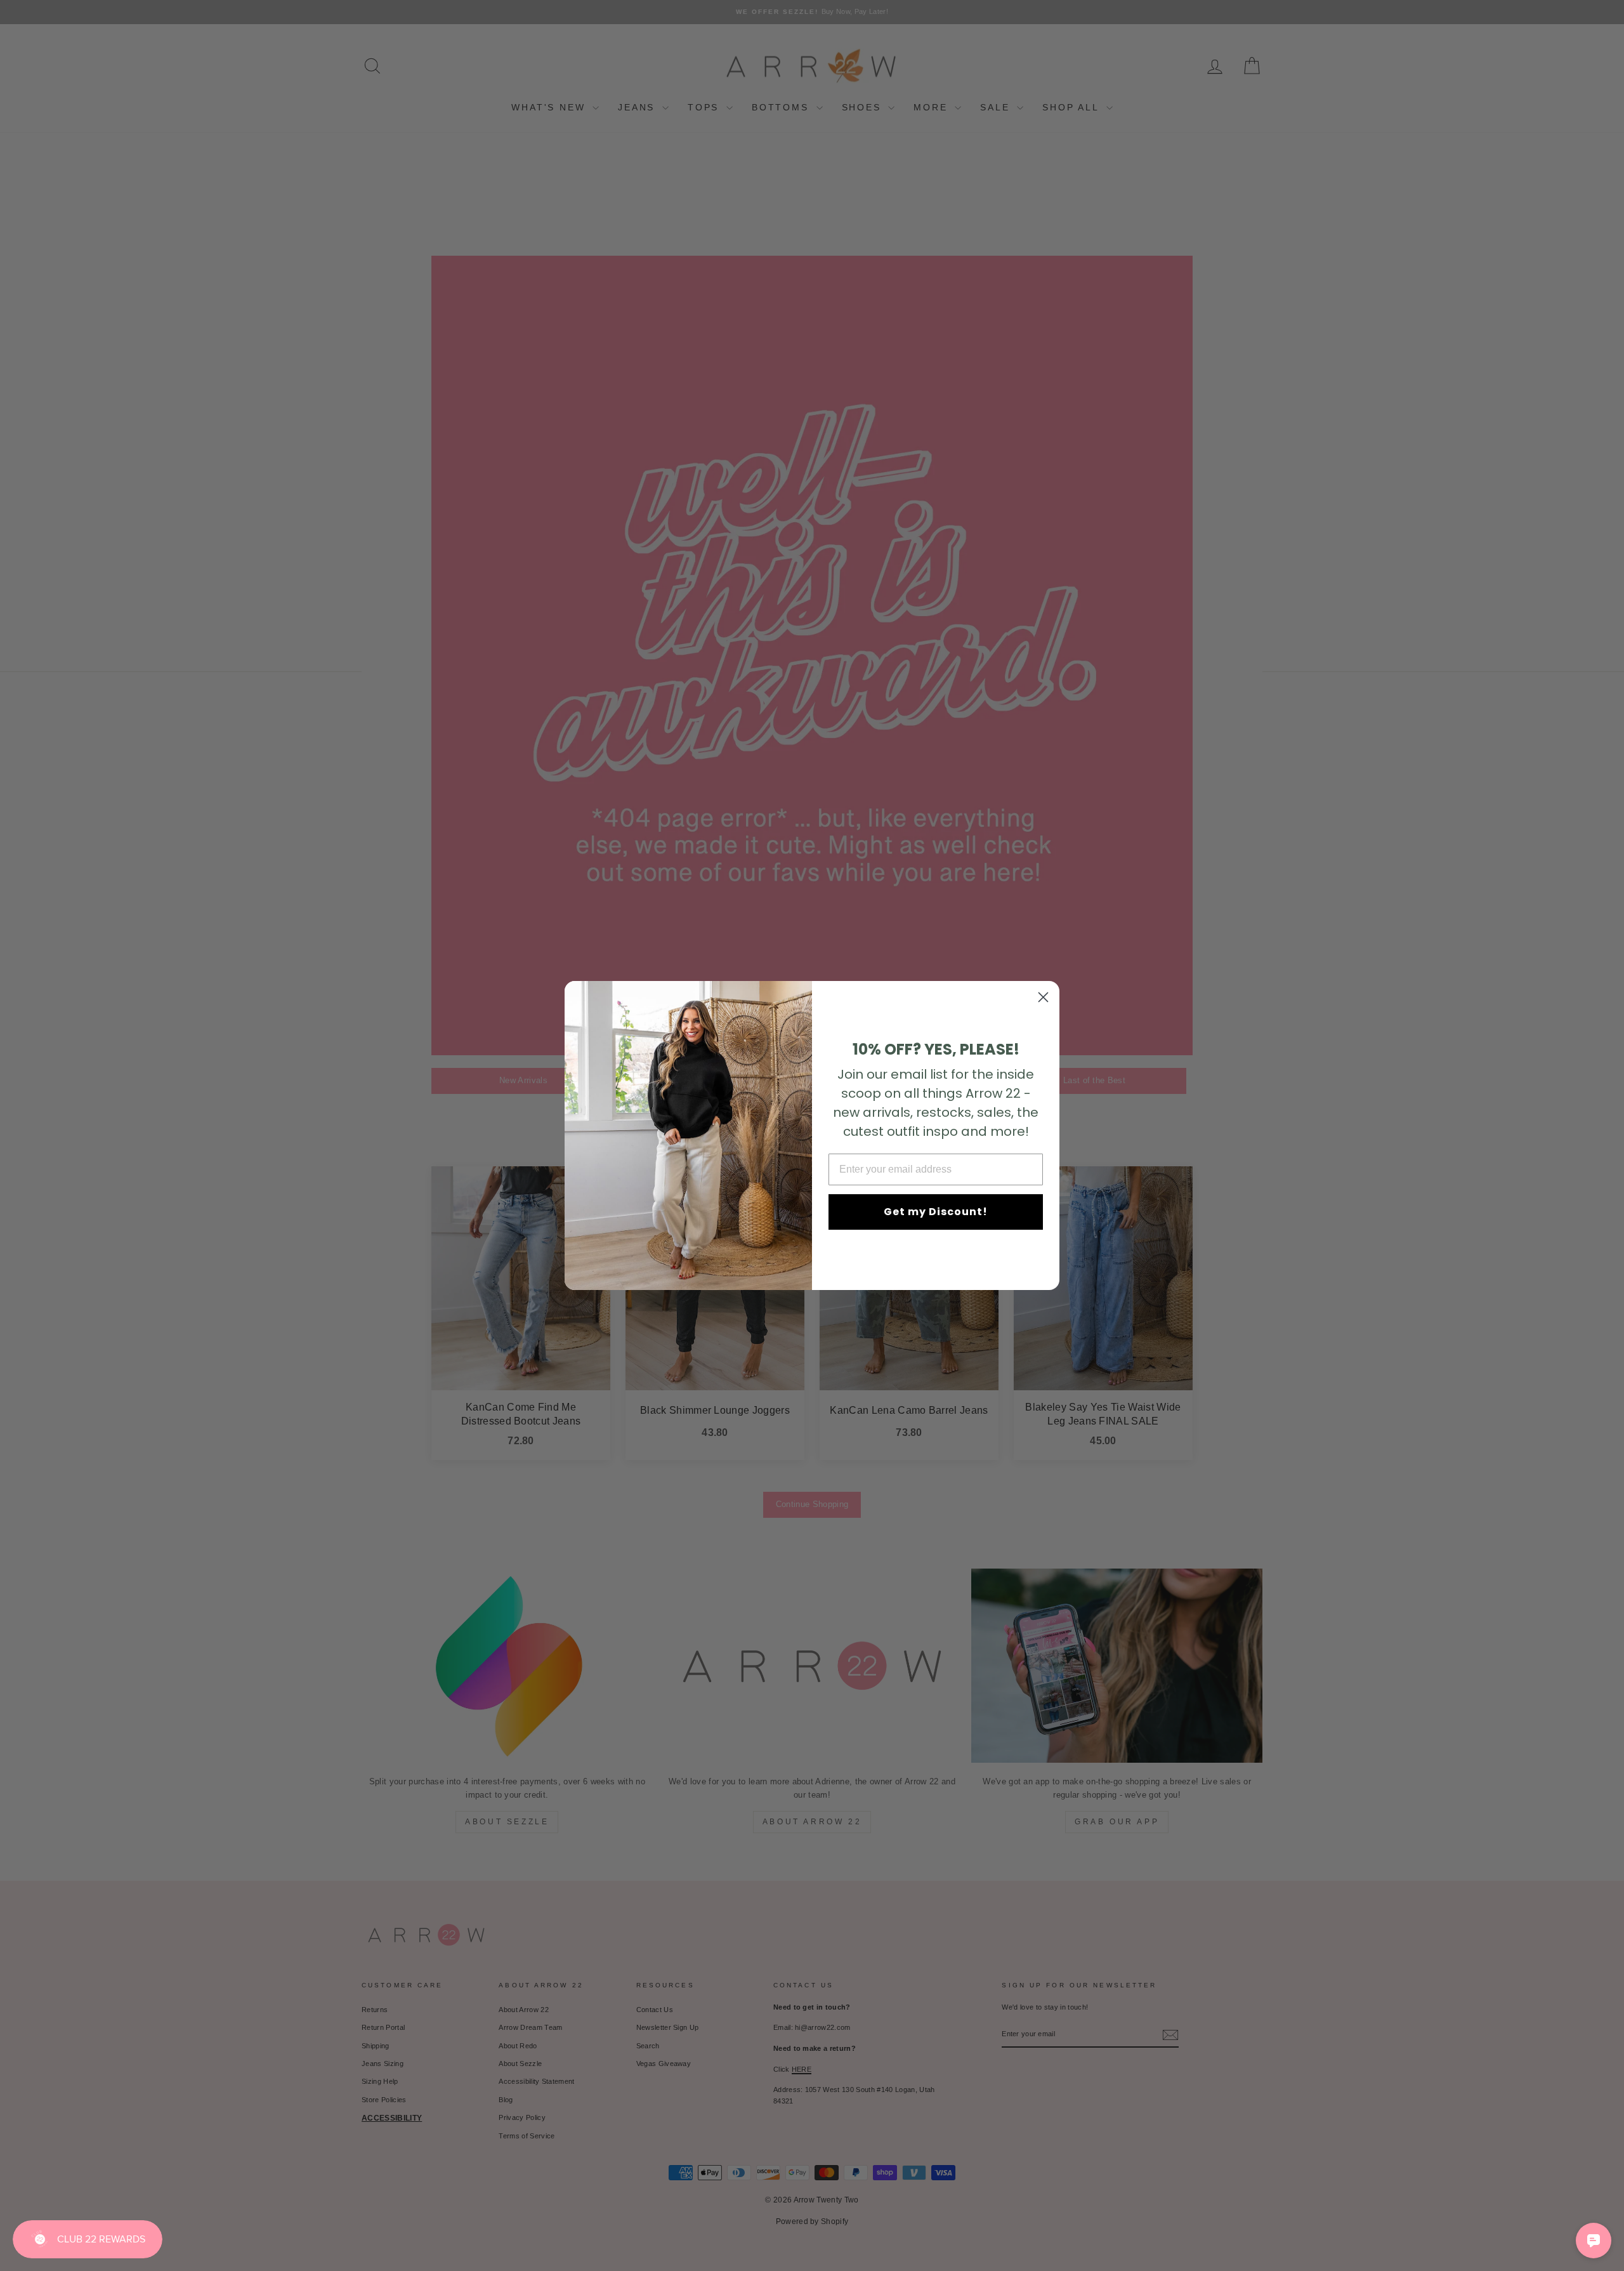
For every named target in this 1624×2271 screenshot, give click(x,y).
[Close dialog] (1043, 997)
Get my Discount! (936, 1212)
